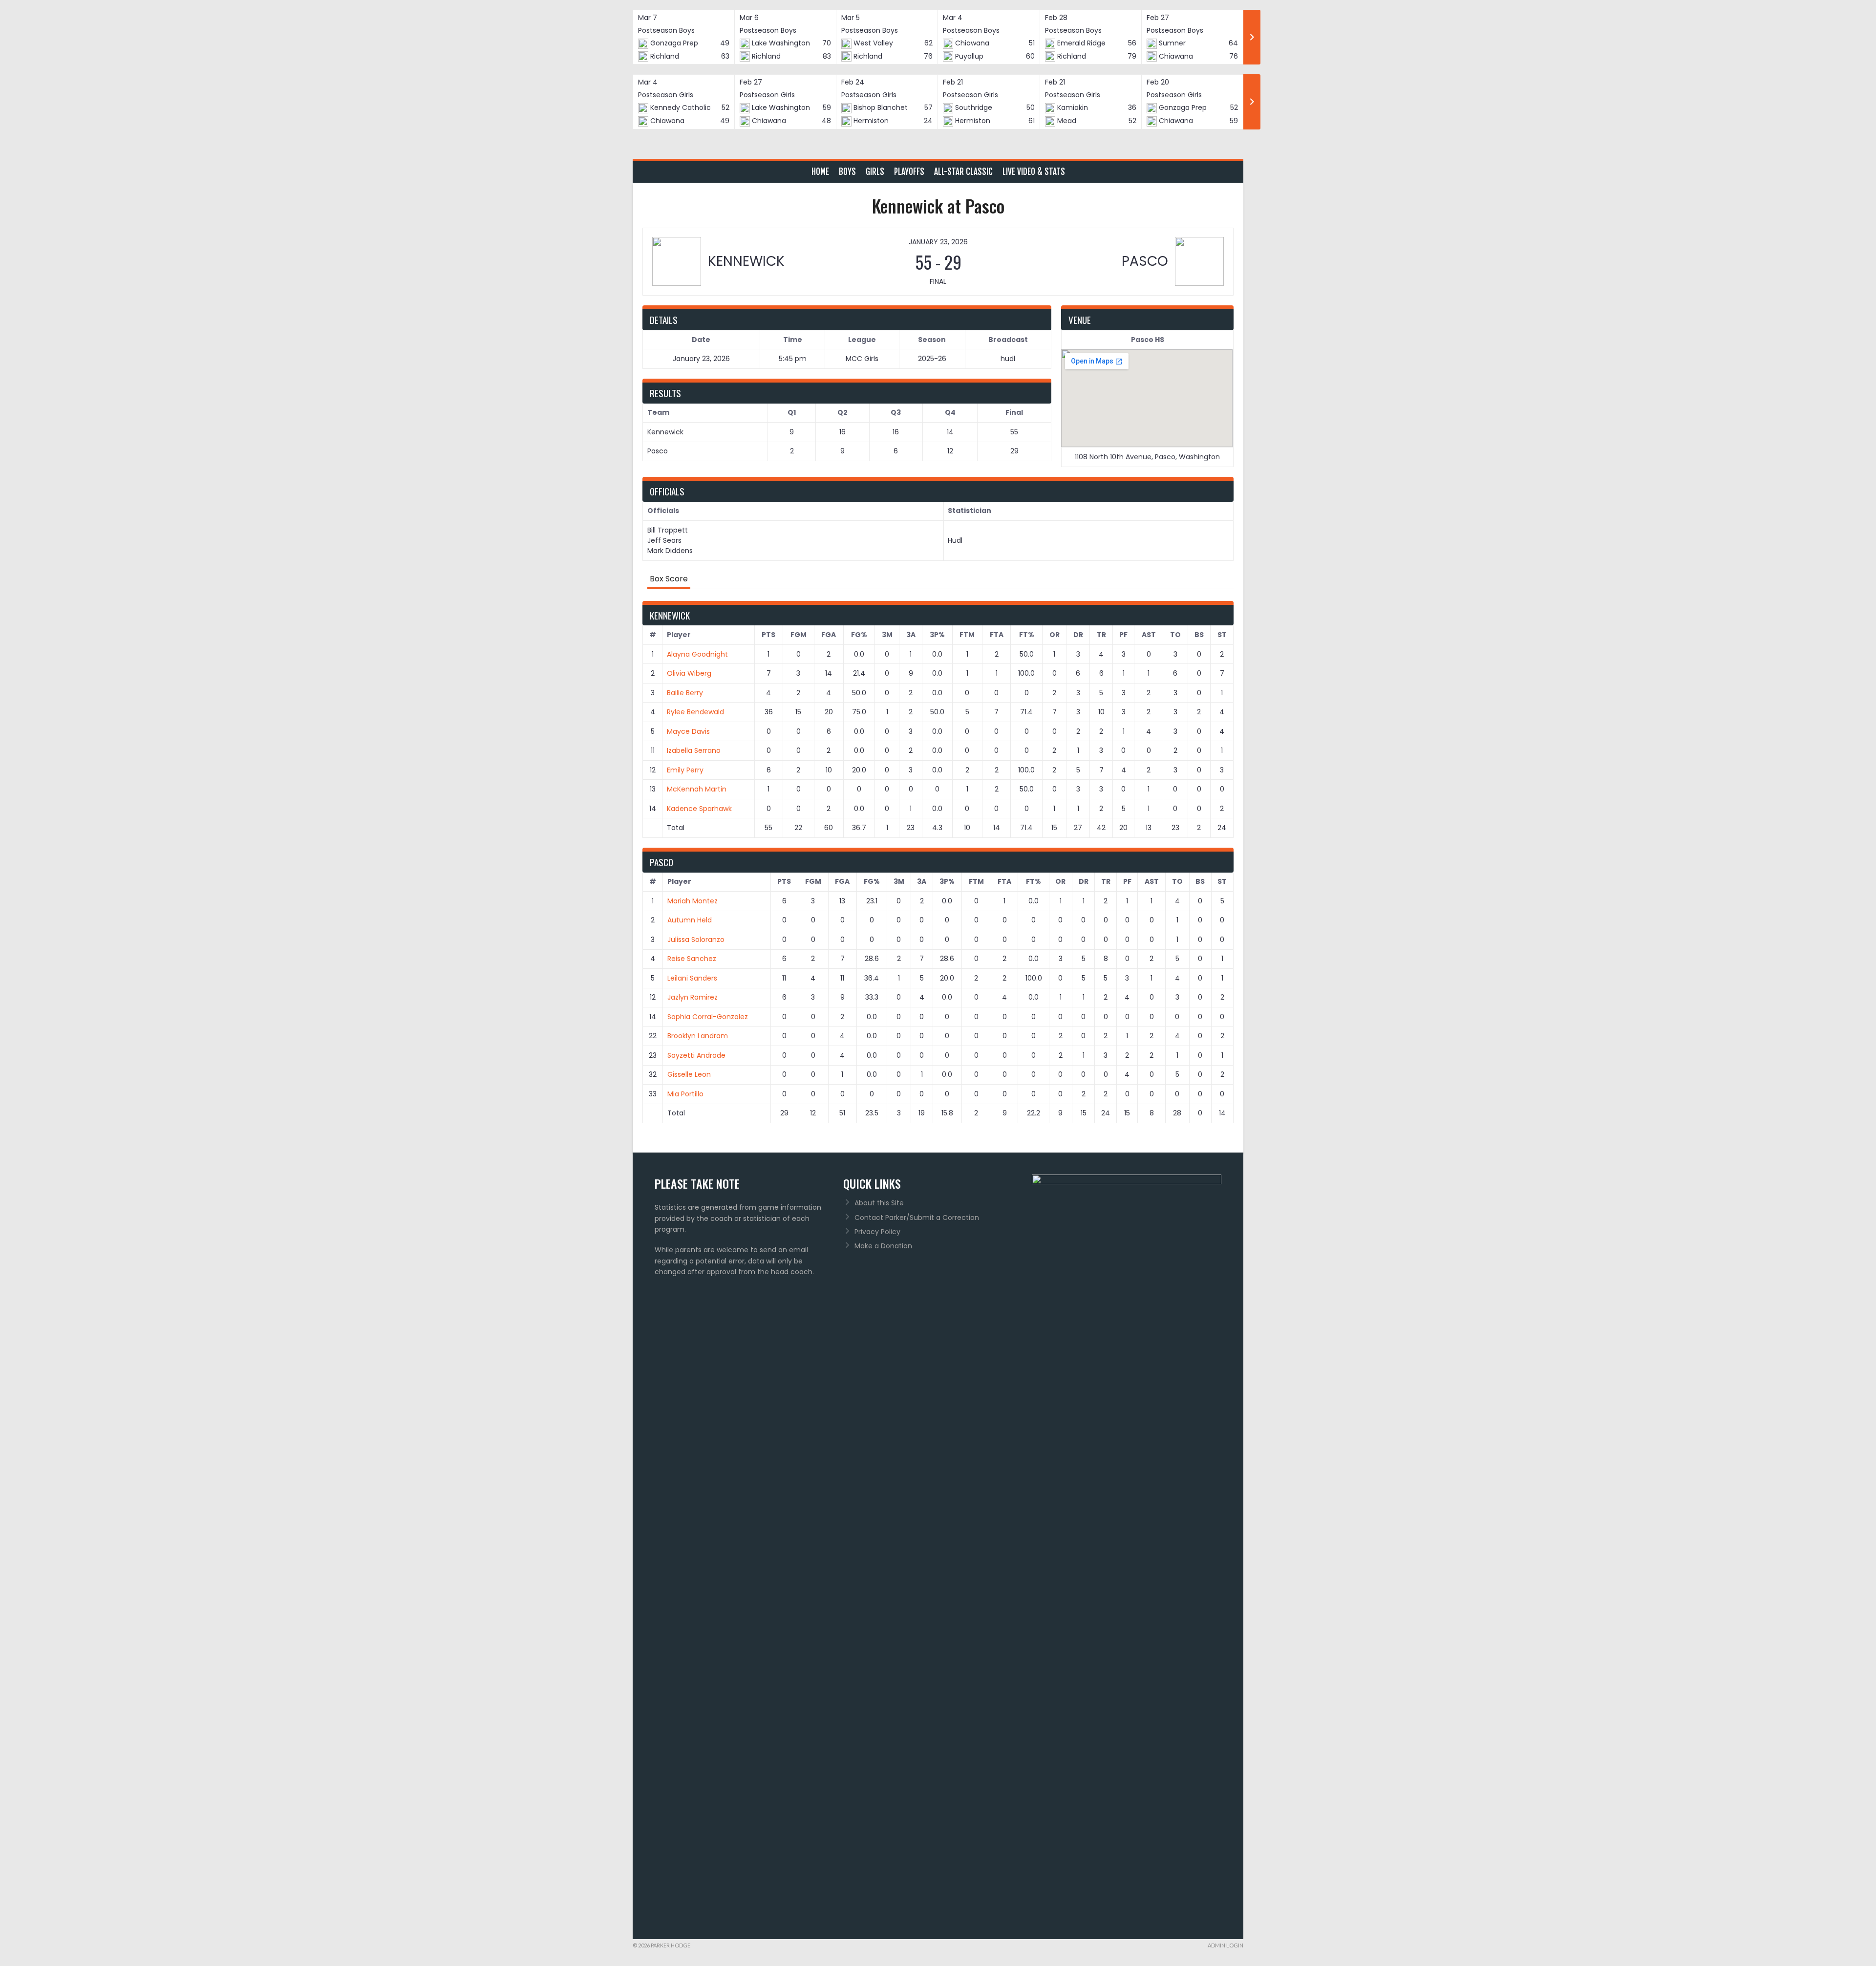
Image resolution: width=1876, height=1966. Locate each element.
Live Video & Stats (1034, 172)
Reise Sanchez (692, 959)
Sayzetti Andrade (696, 1055)
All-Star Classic (963, 172)
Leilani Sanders (692, 978)
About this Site (879, 1203)
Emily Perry (685, 770)
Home (820, 172)
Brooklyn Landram (698, 1036)
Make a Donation (883, 1246)
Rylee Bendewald (695, 712)
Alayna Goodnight (697, 654)
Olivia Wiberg (689, 673)
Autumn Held (690, 920)
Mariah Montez (693, 901)
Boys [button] (847, 172)
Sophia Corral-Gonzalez (708, 1017)
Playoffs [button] (909, 172)
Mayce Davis (688, 731)
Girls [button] (875, 172)
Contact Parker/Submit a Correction (917, 1218)
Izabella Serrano (694, 750)
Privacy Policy (877, 1232)
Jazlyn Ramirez (693, 997)
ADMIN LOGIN (1226, 1945)
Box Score (669, 579)
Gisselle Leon (689, 1074)
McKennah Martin (697, 789)
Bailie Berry (685, 693)
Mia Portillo (685, 1094)
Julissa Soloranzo (696, 940)
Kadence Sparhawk (699, 809)
